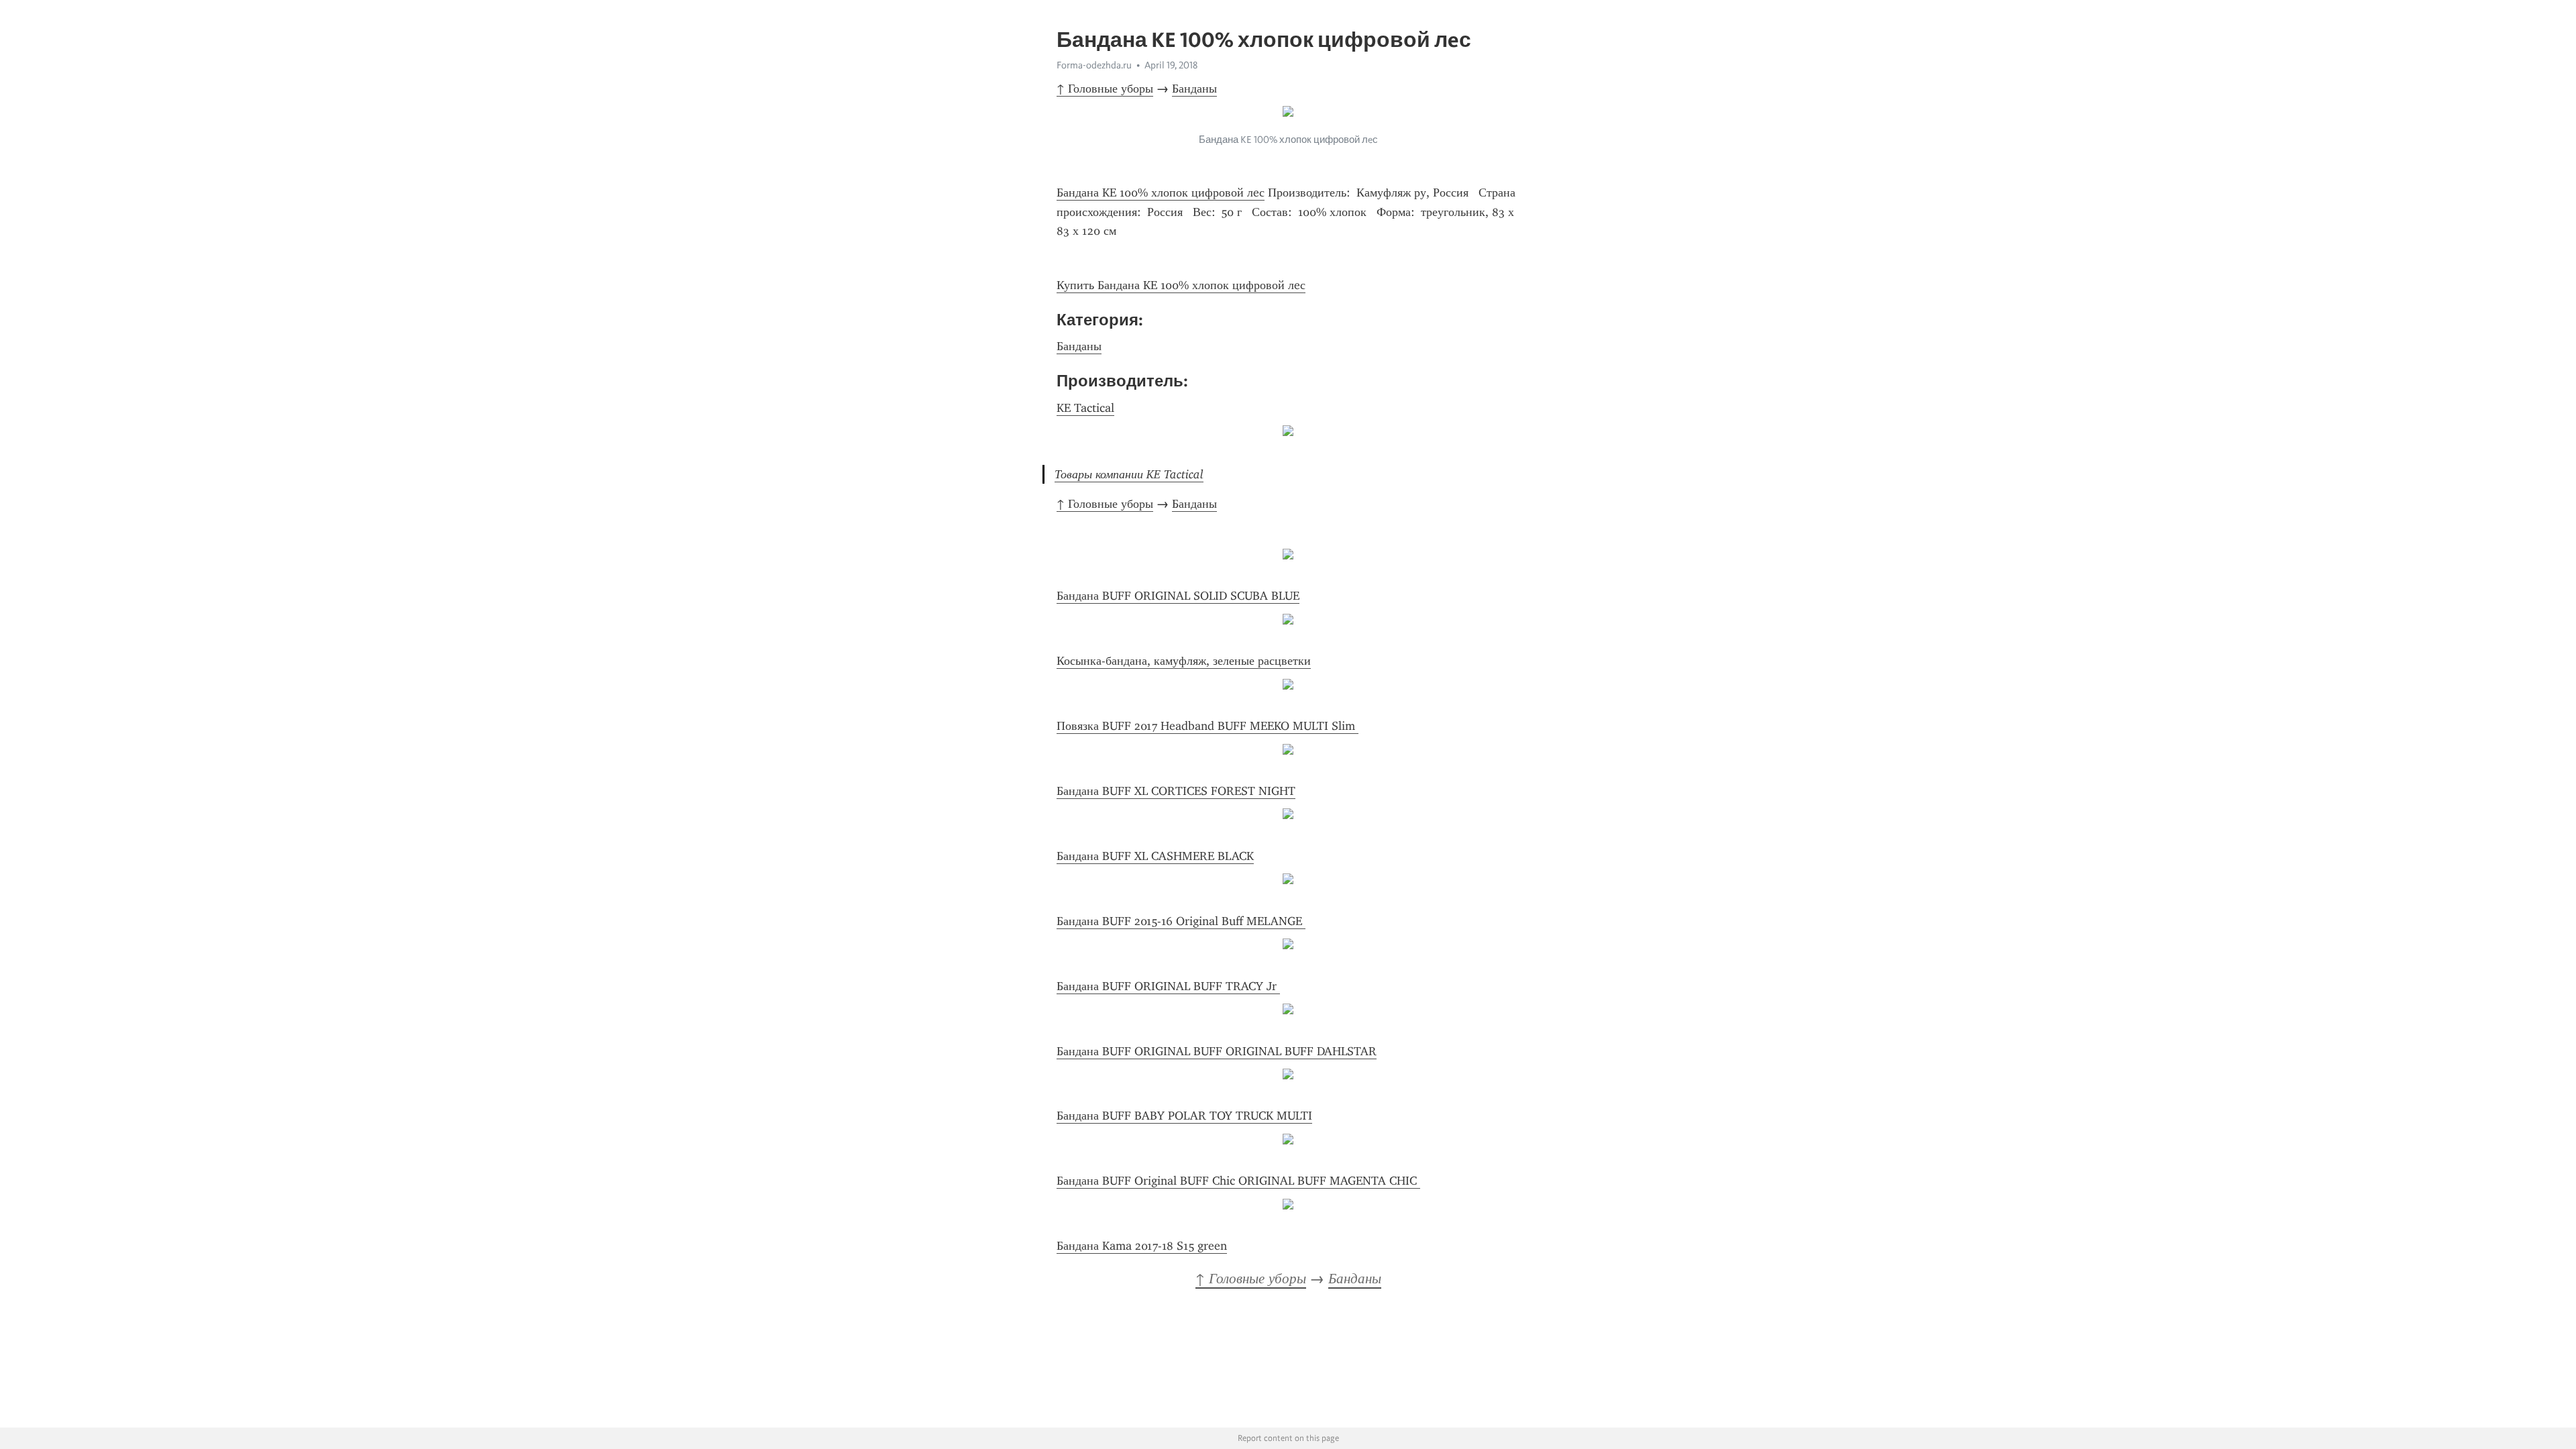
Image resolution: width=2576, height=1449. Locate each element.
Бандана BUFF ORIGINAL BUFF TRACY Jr (1168, 986)
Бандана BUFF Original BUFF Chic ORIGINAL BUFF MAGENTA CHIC (1238, 1181)
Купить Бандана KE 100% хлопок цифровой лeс (1181, 285)
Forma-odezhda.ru (1094, 65)
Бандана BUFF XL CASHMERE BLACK (1155, 856)
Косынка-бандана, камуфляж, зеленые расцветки (1184, 661)
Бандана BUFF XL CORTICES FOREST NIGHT (1176, 791)
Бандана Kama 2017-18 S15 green (1142, 1246)
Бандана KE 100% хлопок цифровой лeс (1161, 193)
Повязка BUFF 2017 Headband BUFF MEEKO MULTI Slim (1207, 726)
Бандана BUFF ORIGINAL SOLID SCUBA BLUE (1178, 596)
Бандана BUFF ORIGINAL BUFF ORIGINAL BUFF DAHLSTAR (1217, 1051)
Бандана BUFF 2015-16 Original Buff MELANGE (1181, 921)
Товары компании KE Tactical (1129, 474)
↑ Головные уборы (1105, 89)
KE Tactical (1085, 408)
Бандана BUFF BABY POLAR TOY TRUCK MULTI (1184, 1116)
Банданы (1194, 89)
